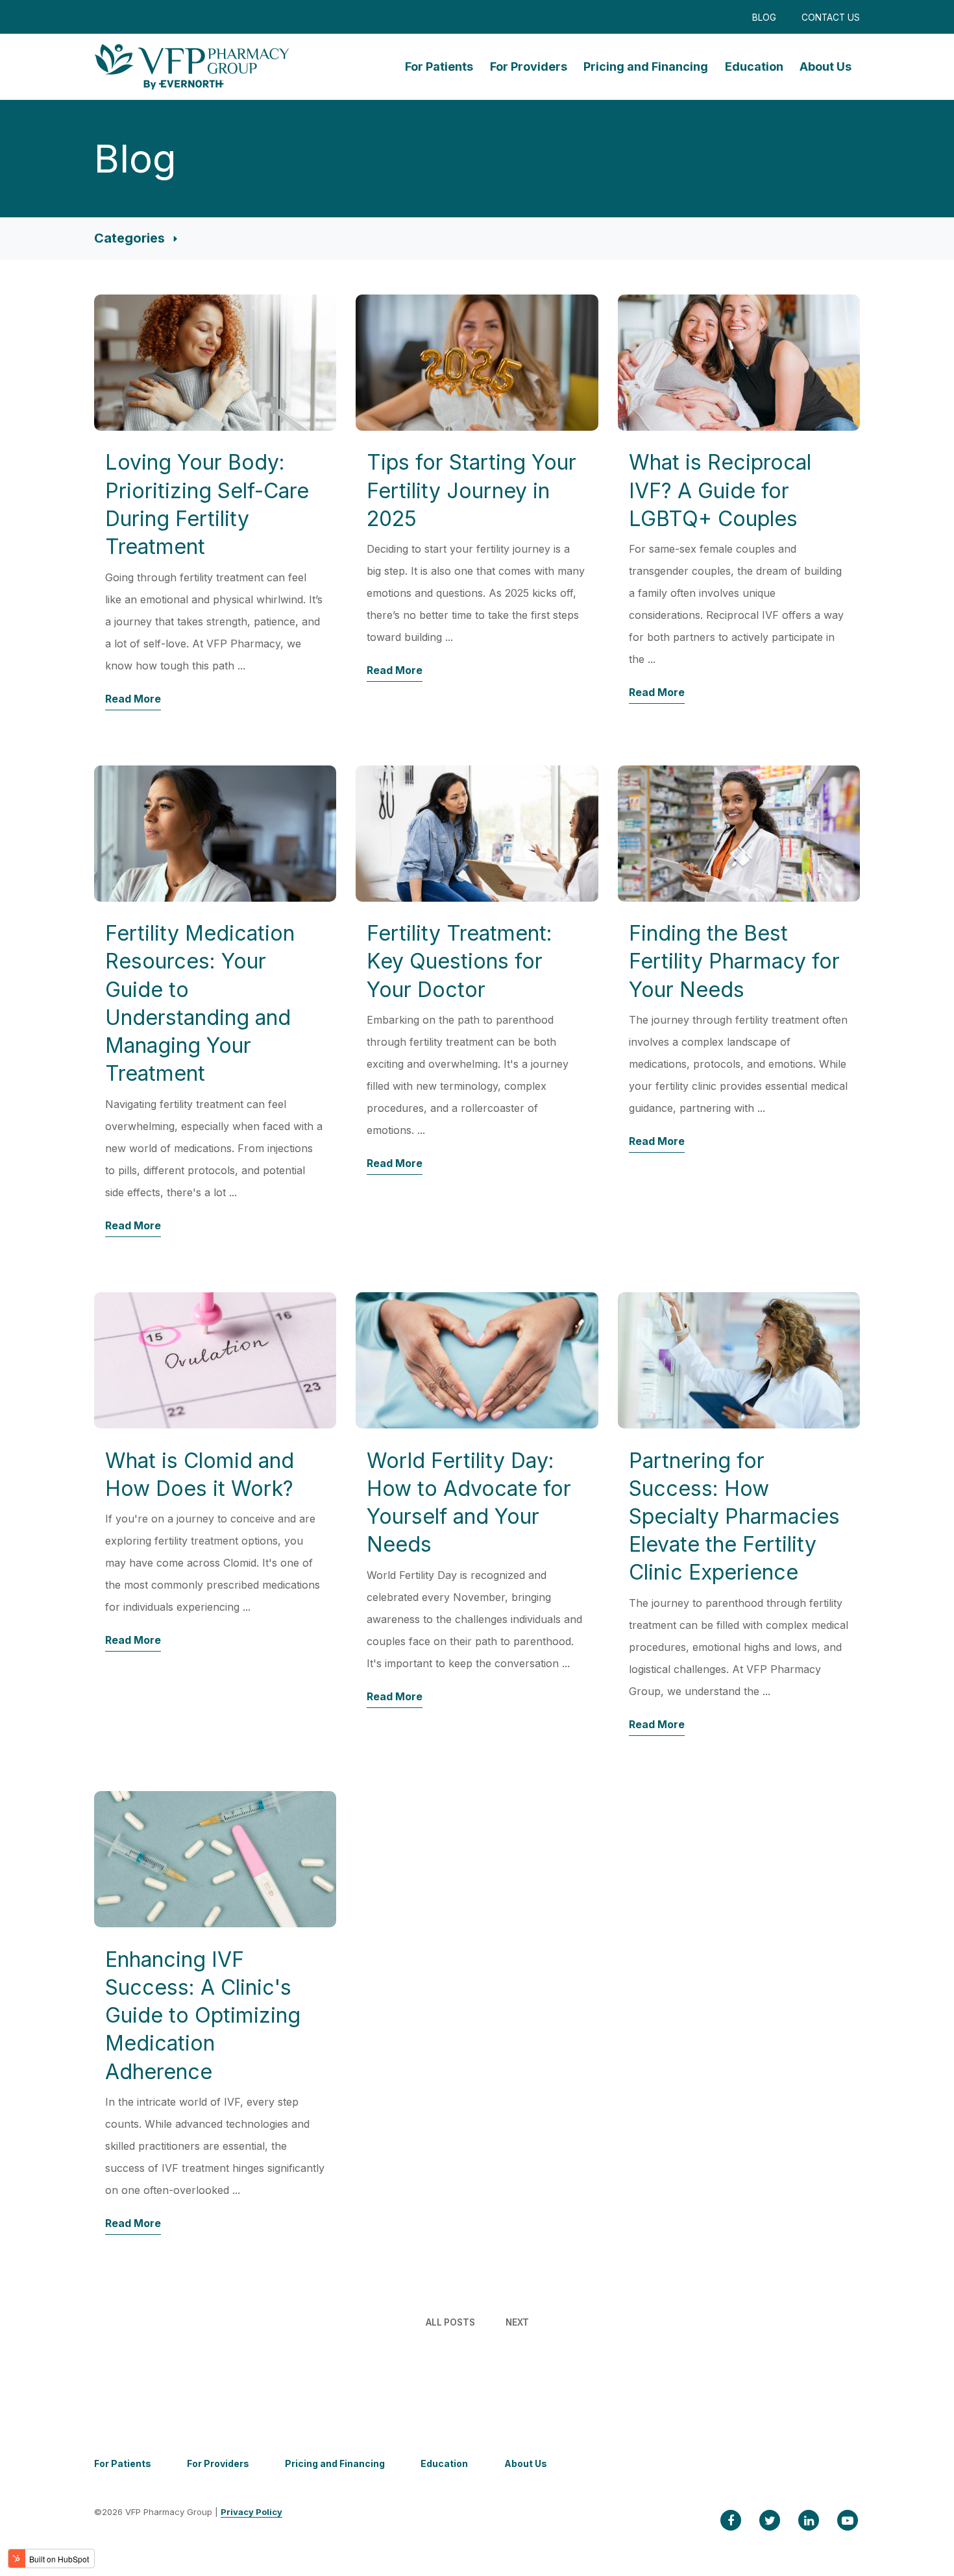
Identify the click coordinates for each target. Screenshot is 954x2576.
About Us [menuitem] (526, 2463)
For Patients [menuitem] (123, 2463)
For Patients (439, 66)
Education (754, 66)
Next (517, 2322)
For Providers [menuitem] (218, 2463)
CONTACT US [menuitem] (831, 18)
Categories (131, 238)
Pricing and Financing (646, 66)
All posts (450, 2322)
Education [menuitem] (444, 2463)
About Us (826, 66)
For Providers (529, 66)
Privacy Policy (251, 2512)
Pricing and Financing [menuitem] (335, 2463)
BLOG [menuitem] (764, 18)
